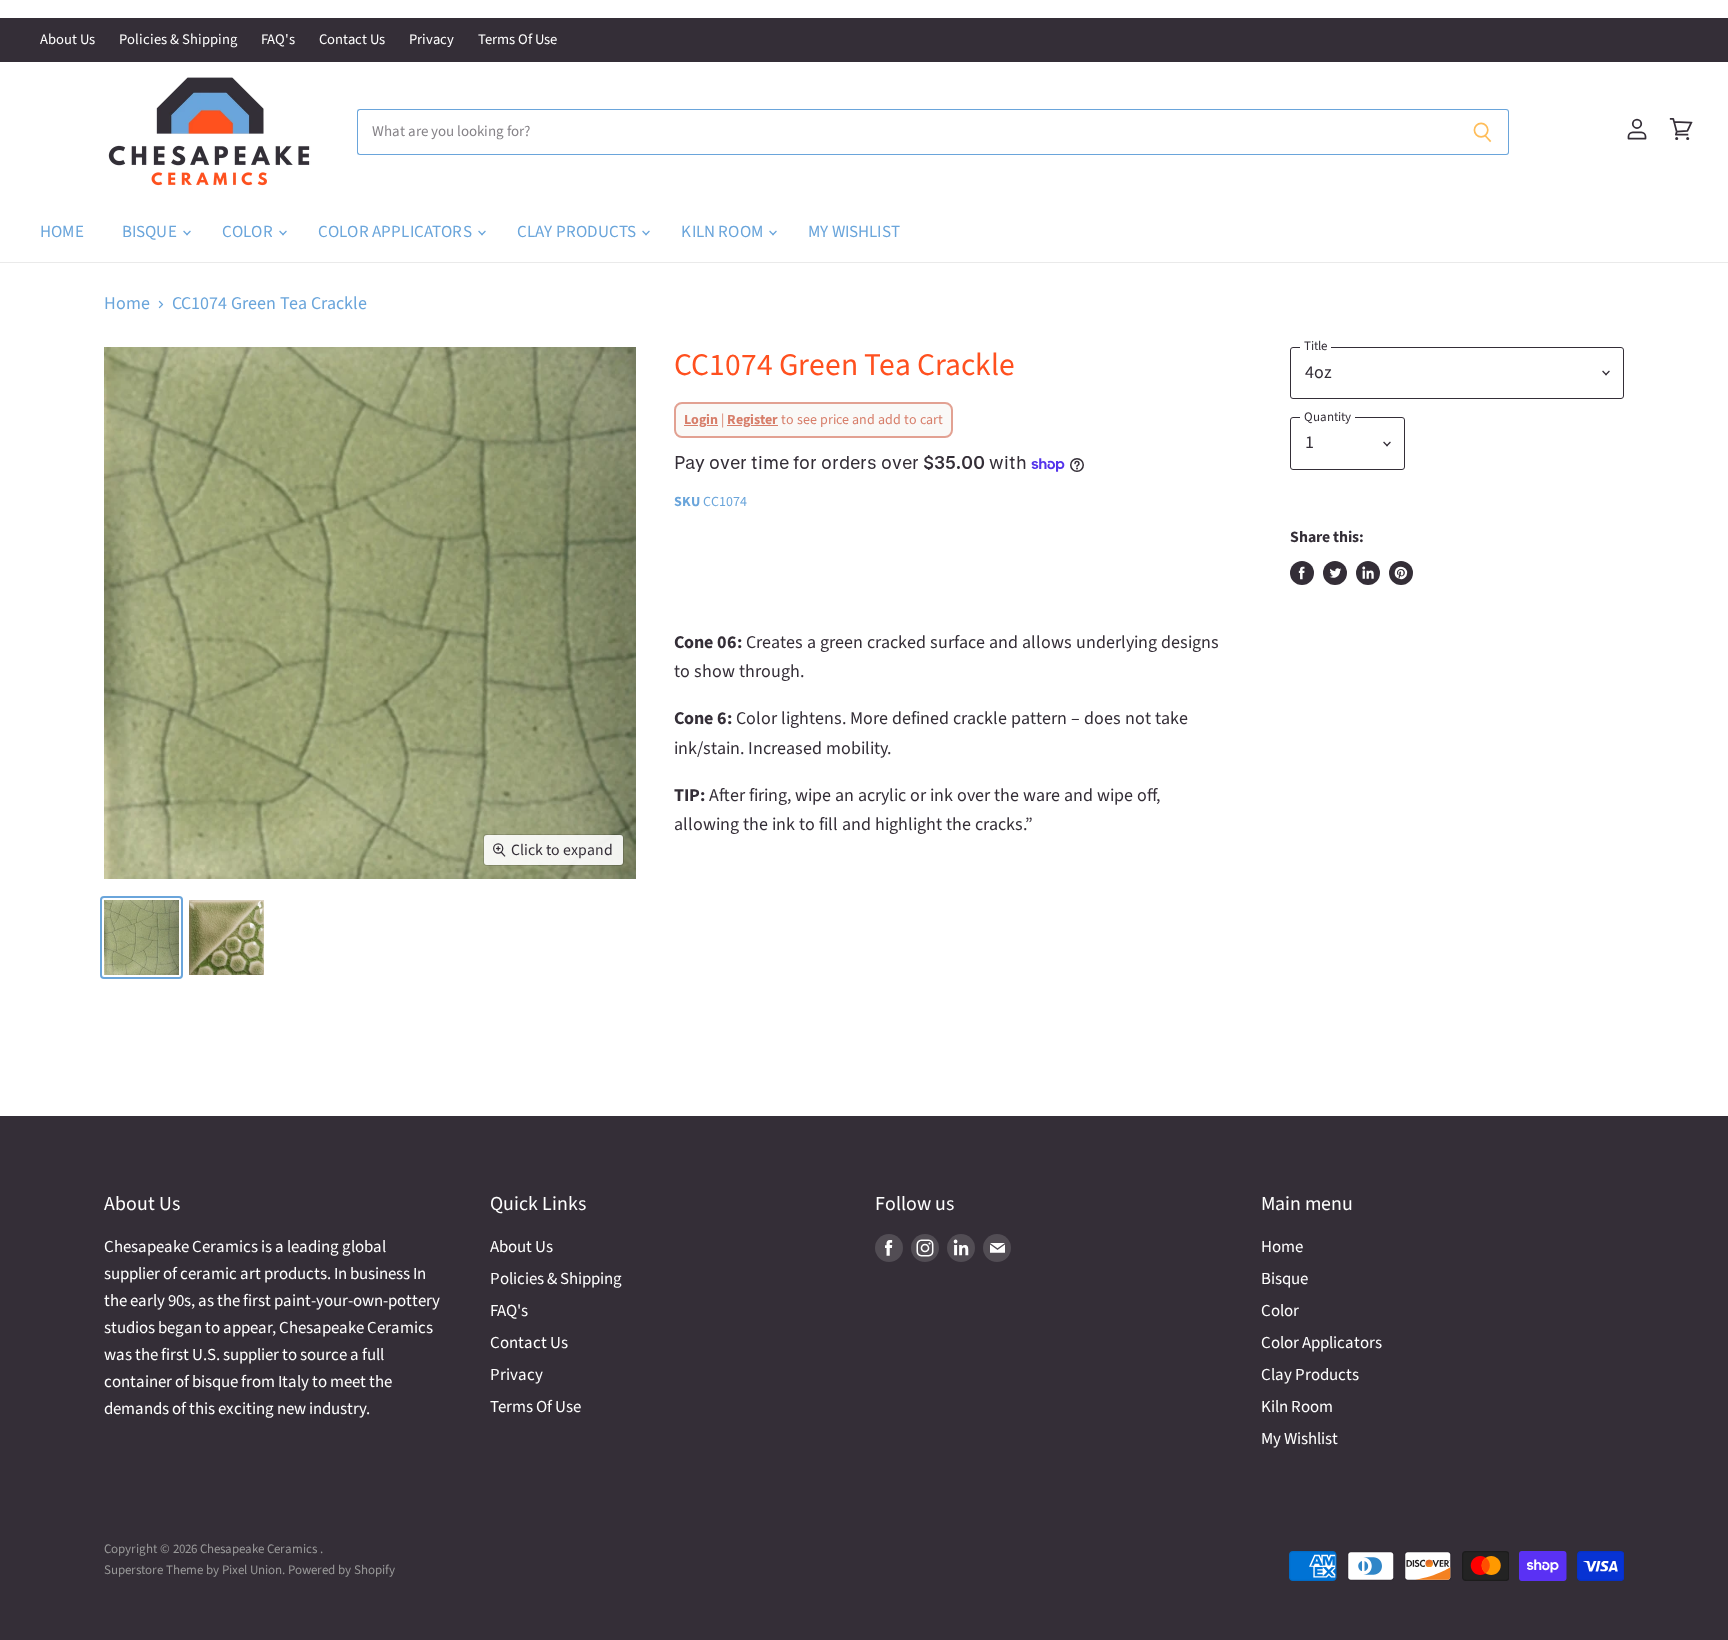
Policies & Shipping (178, 40)
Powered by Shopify (341, 1570)
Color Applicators (396, 232)
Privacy (431, 40)
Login (701, 420)
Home (62, 232)
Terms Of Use (517, 40)
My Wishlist (854, 232)
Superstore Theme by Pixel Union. (194, 1570)
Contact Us (352, 40)
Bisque (151, 232)
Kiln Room (723, 232)
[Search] (1482, 132)
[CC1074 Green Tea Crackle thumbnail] (141, 937)
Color (249, 232)
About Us (67, 40)
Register (752, 420)
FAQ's (278, 40)
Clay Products (578, 232)
